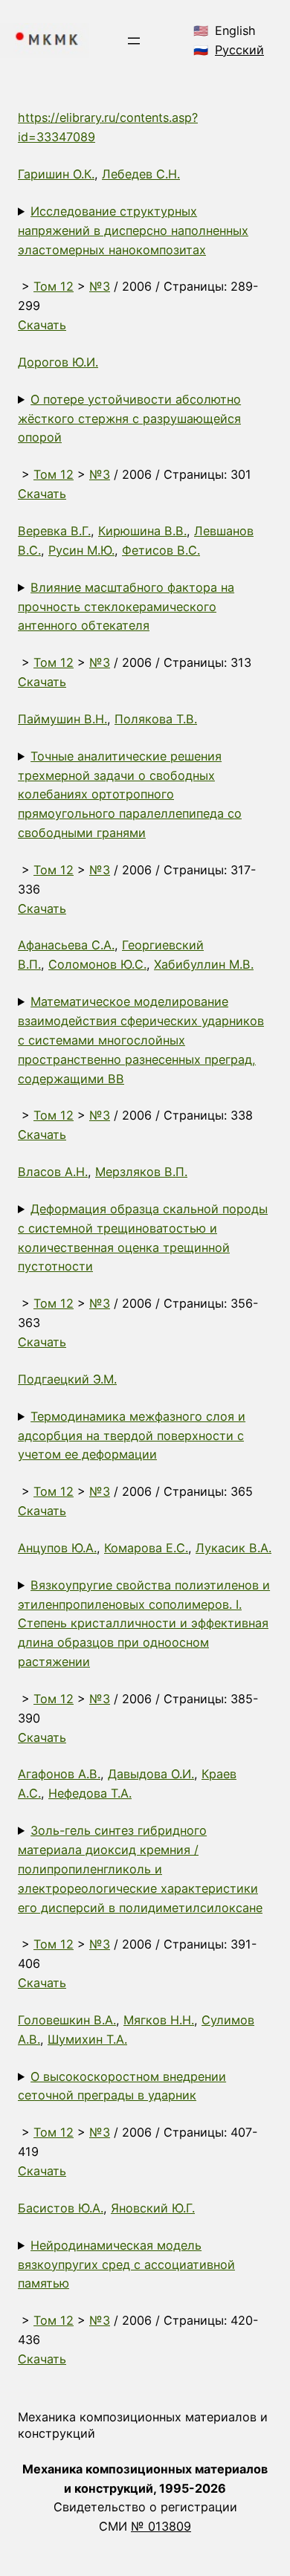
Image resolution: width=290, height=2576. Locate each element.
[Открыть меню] (134, 41)
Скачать (42, 325)
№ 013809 (161, 2526)
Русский (239, 50)
